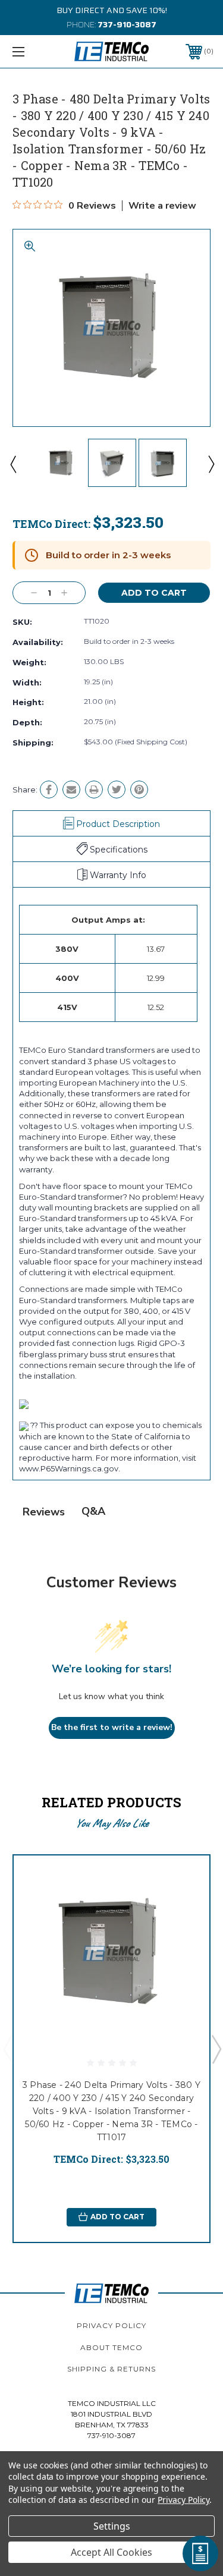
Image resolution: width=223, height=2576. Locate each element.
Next (211, 464)
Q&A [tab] (93, 1511)
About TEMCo (111, 2347)
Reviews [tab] (44, 1512)
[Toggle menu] (32, 51)
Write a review (162, 206)
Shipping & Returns (111, 2369)
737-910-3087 (127, 24)
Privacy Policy (111, 2325)
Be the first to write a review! (112, 1727)
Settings (112, 2526)
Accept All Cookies (111, 2552)
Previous (12, 464)
